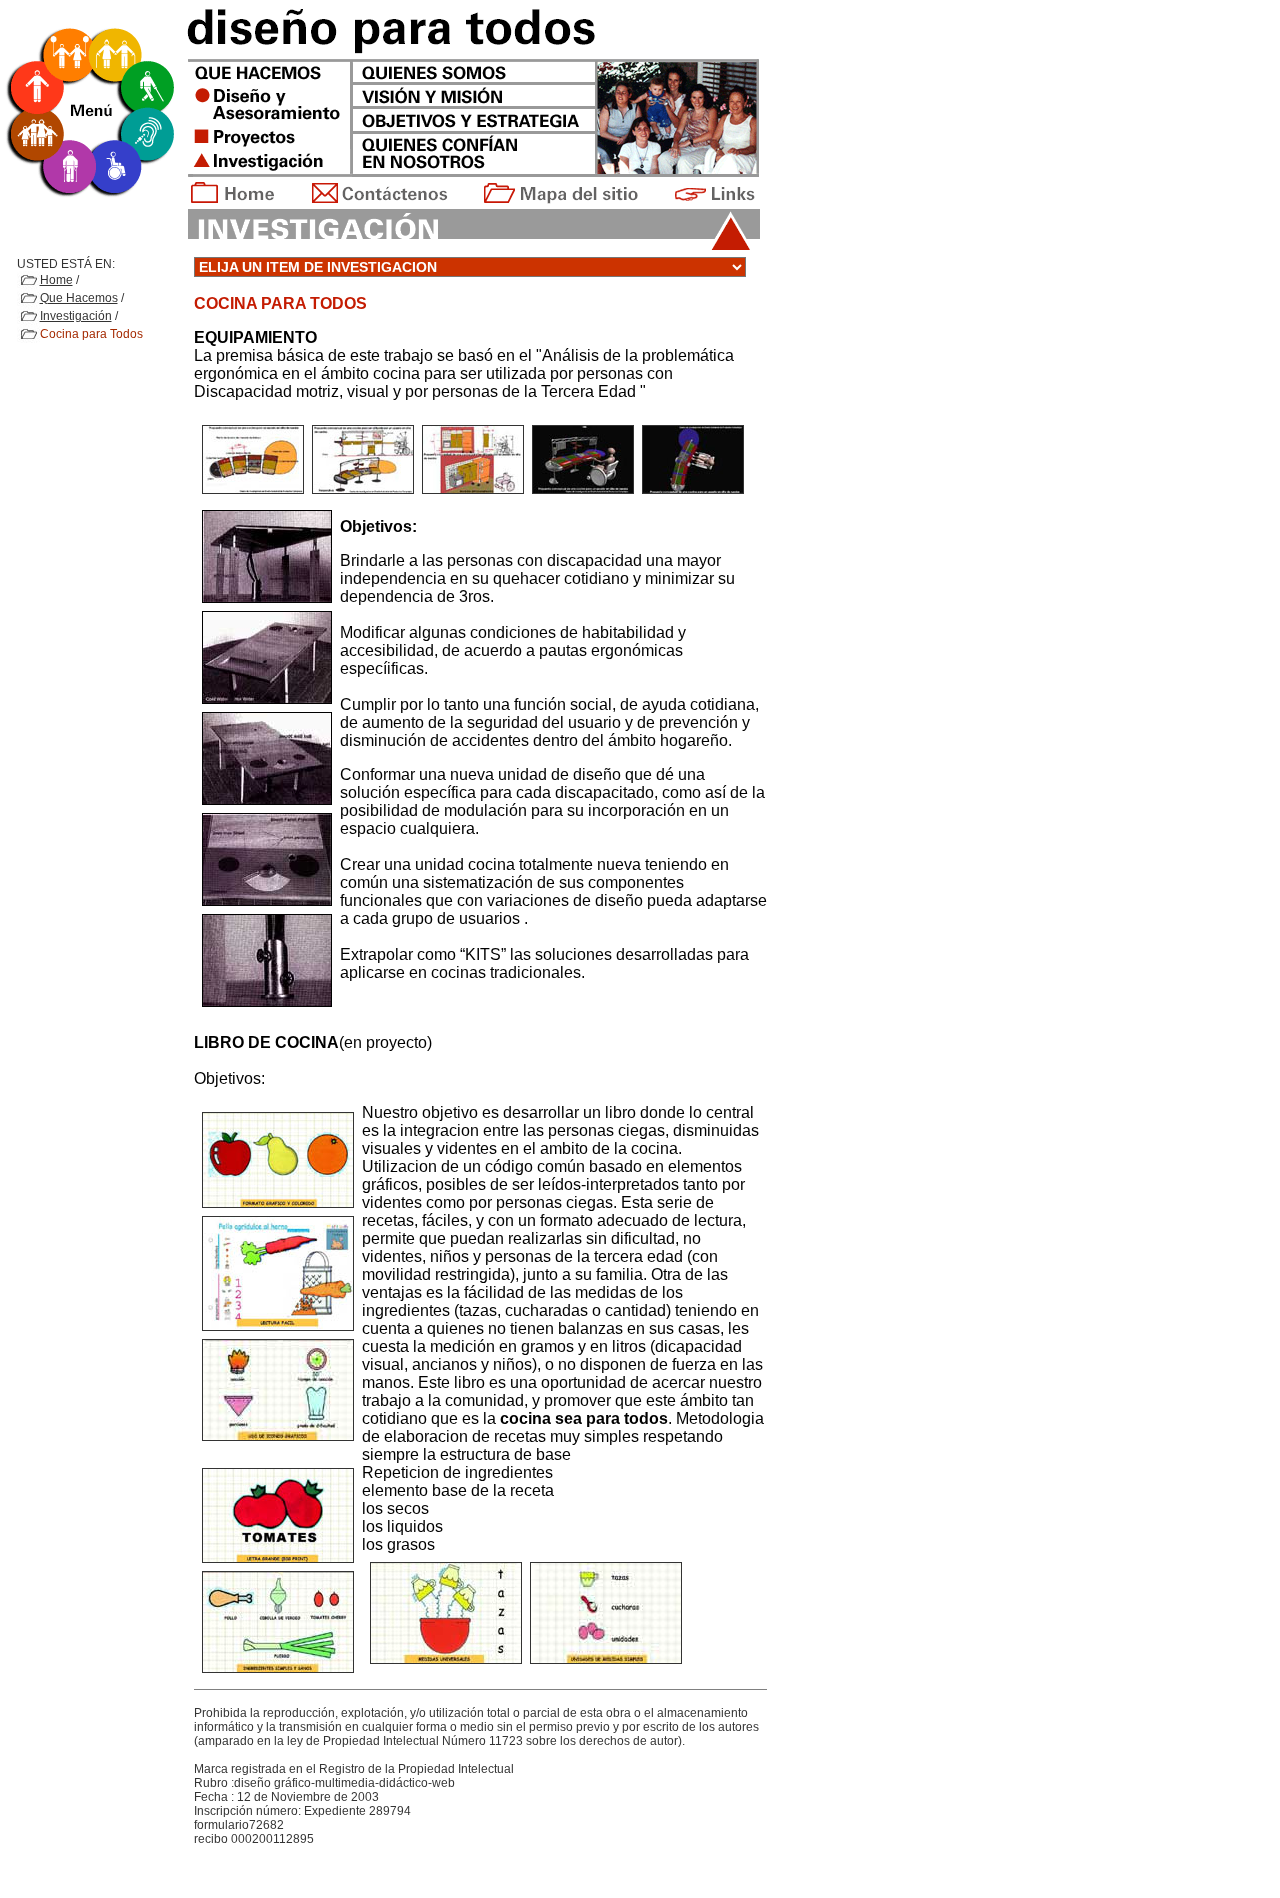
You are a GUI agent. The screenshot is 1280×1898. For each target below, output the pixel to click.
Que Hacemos (79, 298)
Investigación (76, 316)
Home (56, 280)
